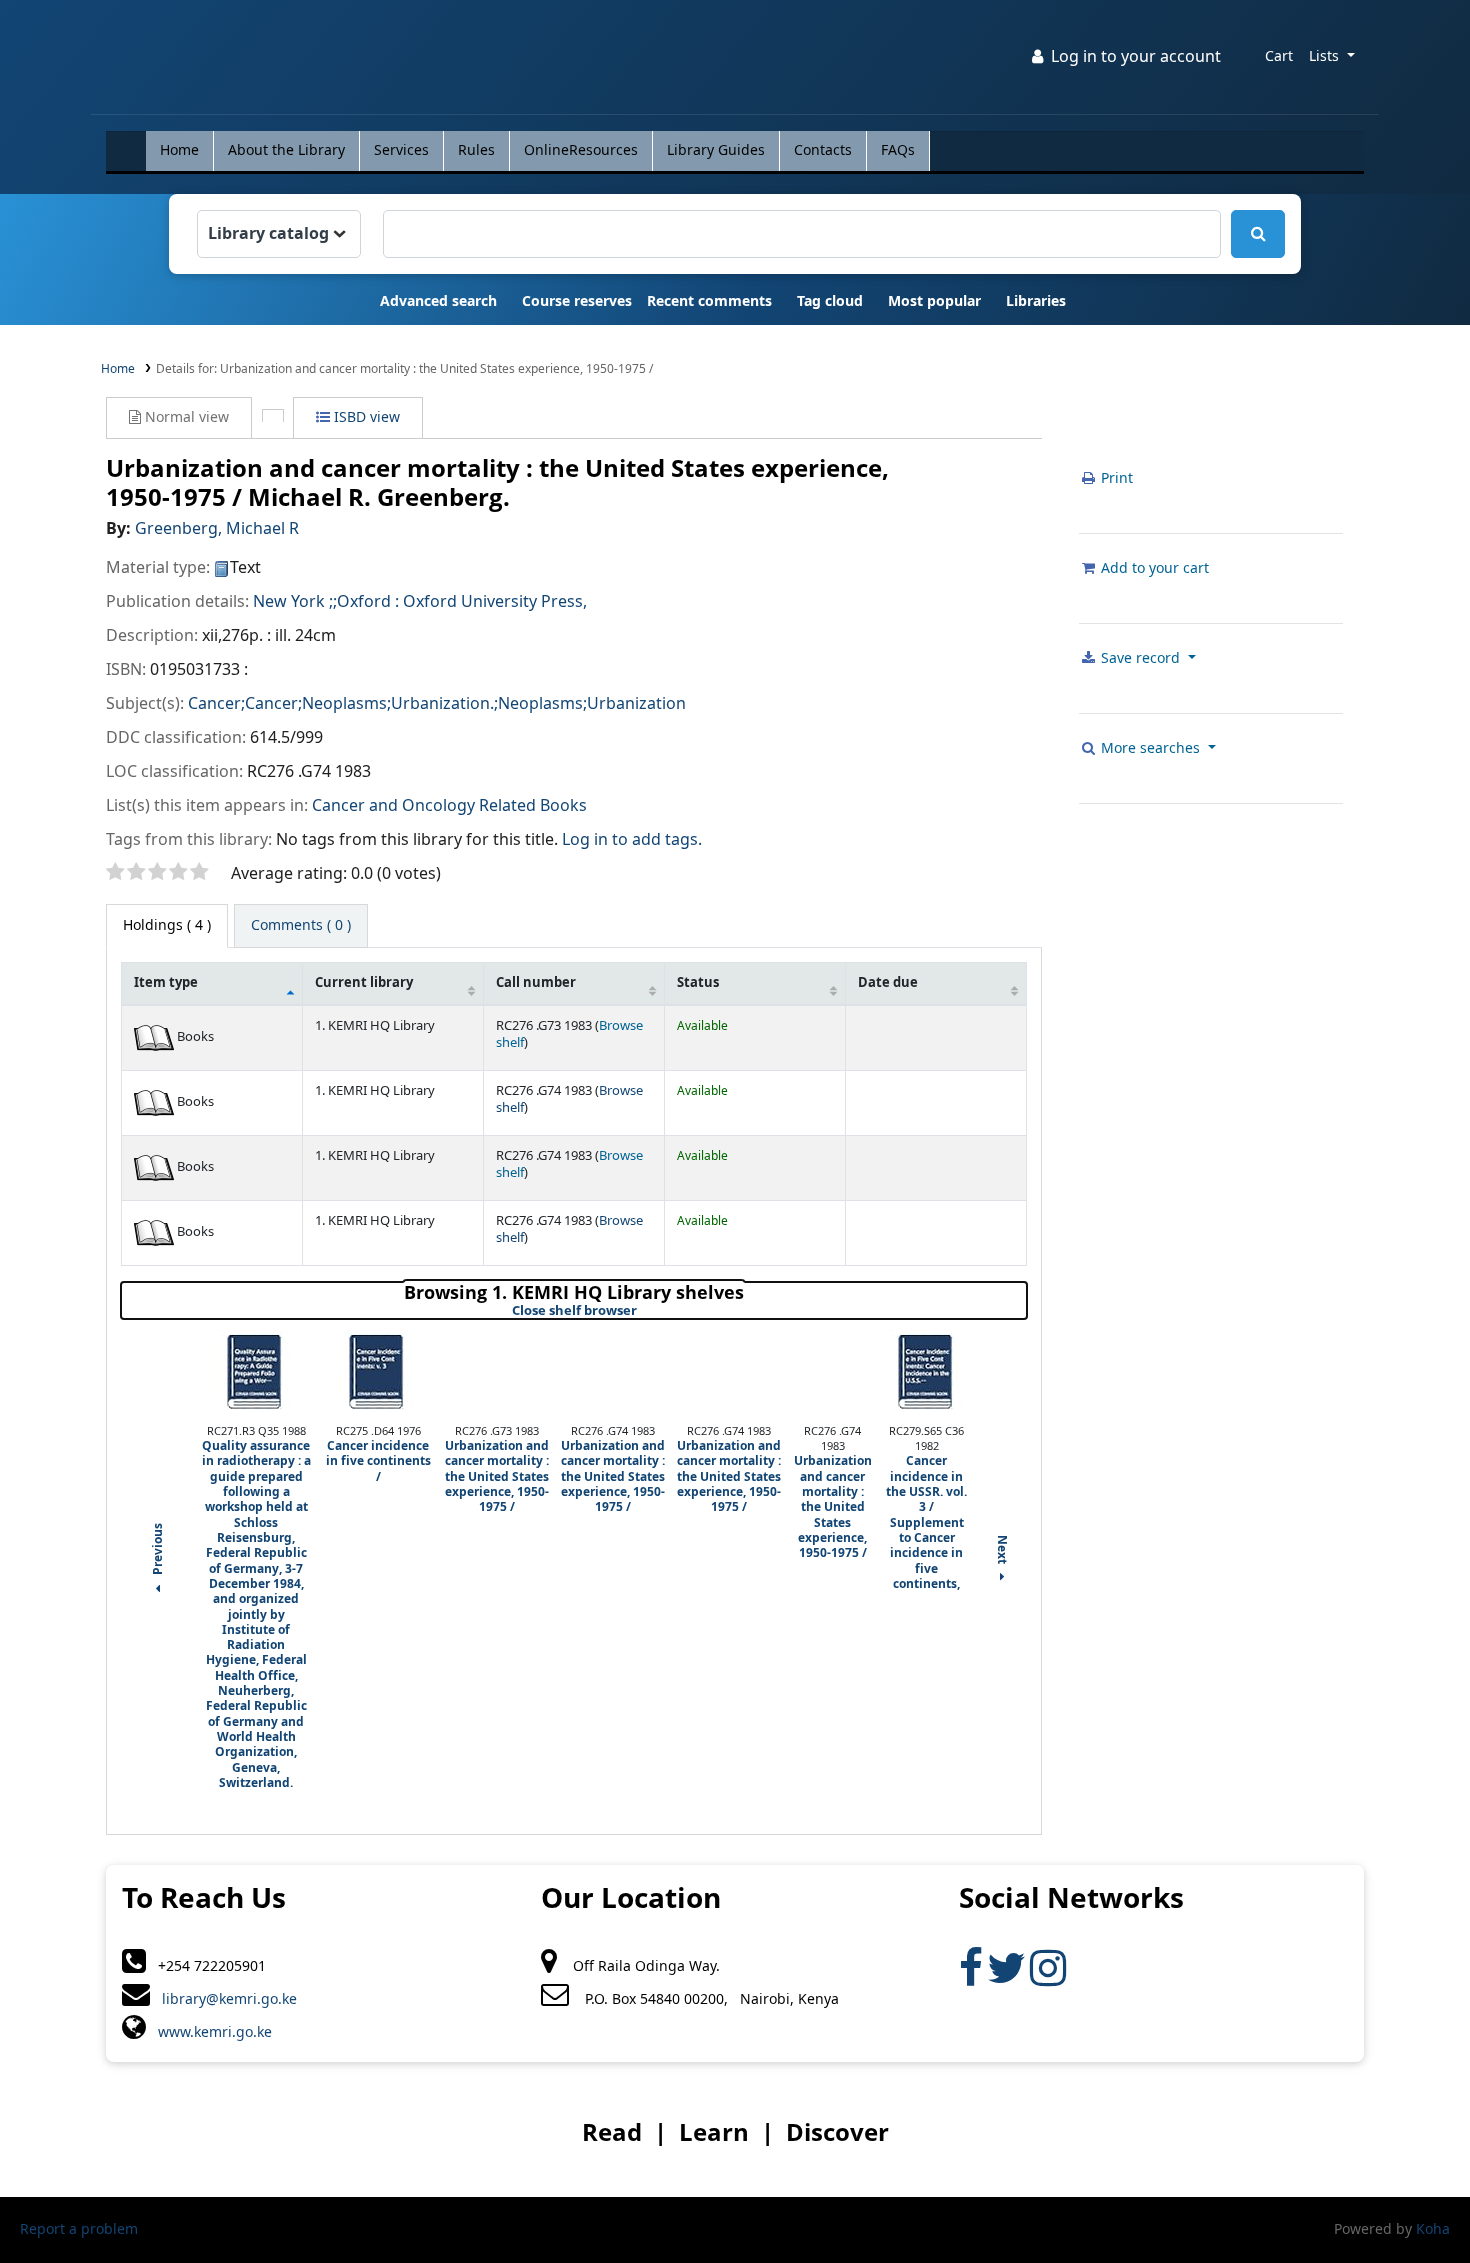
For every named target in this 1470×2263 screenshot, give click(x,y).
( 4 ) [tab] (167, 925)
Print (1115, 478)
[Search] (1258, 234)
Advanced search (438, 301)
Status (698, 983)
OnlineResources (581, 150)
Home (179, 150)
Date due (888, 983)
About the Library (286, 150)
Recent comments (709, 301)
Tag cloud (830, 301)
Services (401, 150)
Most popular (934, 301)
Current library (364, 983)
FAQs (898, 150)
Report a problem (79, 2229)
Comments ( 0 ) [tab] (301, 925)
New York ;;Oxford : (326, 602)
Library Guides (716, 150)
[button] (1279, 57)
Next (1001, 1551)
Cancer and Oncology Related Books (449, 806)
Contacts (823, 150)
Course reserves (577, 301)
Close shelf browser (641, 1311)
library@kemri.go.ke (223, 1999)
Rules (476, 150)
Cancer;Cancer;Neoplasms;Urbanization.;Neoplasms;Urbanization (437, 704)
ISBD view (365, 417)
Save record (1140, 658)
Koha (1433, 2229)
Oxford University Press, (495, 602)
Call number (536, 983)
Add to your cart (1153, 568)
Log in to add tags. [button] (632, 840)
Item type (166, 983)
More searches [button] (1150, 748)
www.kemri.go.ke (209, 2032)
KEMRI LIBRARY (157, 61)
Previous (158, 1550)
